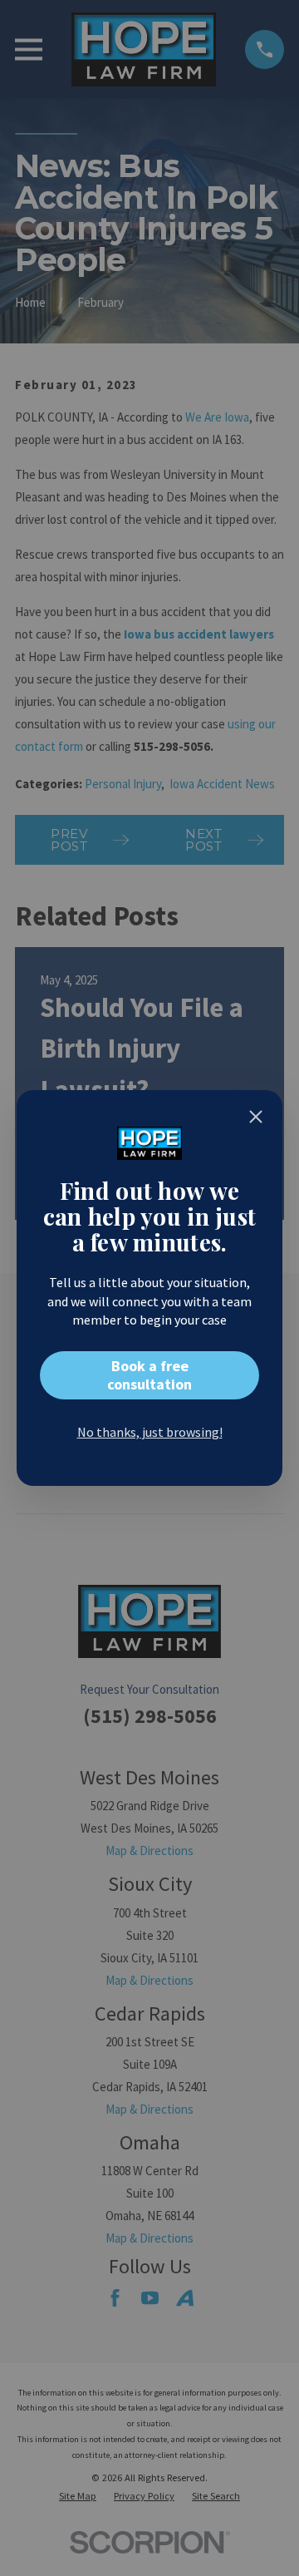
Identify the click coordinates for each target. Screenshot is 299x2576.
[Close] (256, 1117)
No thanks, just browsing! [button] (150, 1432)
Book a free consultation (149, 1375)
